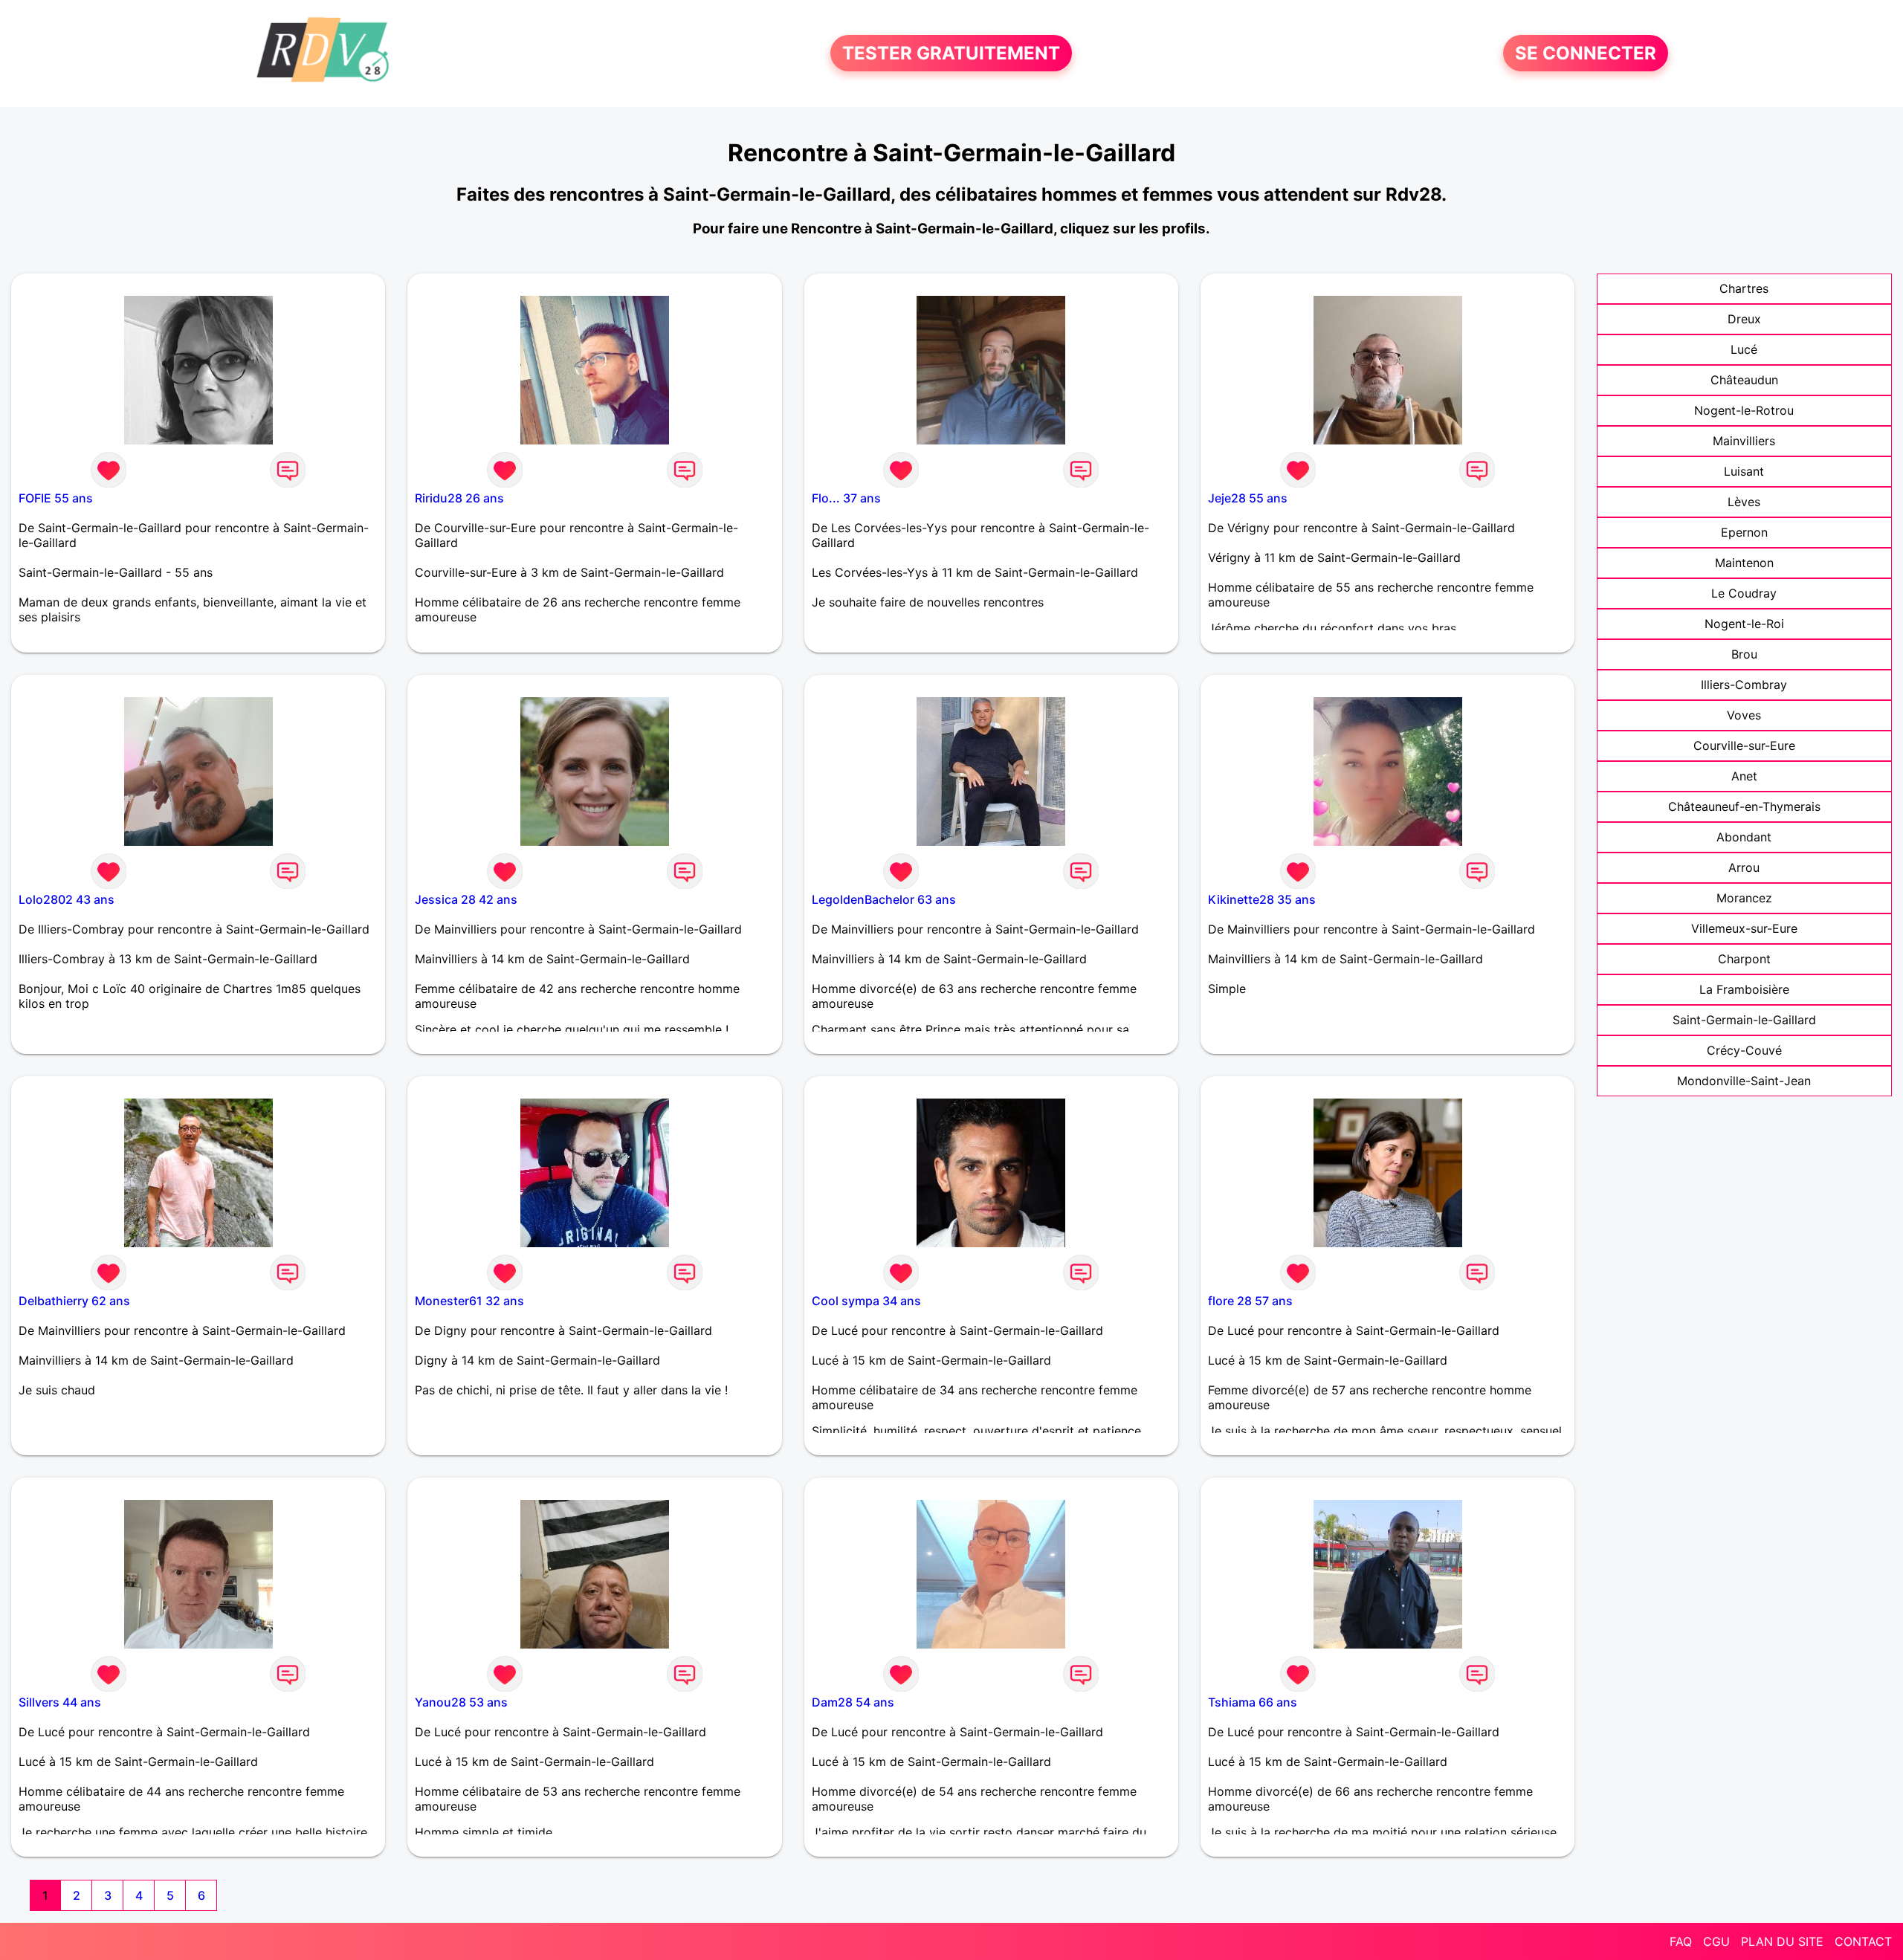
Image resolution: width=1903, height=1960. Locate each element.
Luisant (1744, 471)
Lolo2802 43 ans (67, 899)
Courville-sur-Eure (1744, 745)
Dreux (1744, 319)
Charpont (1744, 959)
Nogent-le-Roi (1744, 624)
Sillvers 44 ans (60, 1702)
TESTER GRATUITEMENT (951, 53)
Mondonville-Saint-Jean (1744, 1081)
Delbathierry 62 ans (74, 1301)
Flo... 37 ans (846, 498)
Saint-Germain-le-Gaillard (1744, 1020)
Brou (1744, 654)
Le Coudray (1744, 593)
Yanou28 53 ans (461, 1702)
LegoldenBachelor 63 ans (884, 899)
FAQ (1681, 1941)
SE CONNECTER (1586, 53)
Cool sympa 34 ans (866, 1301)
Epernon (1744, 532)
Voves (1744, 715)
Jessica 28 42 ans (466, 899)
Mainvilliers (1744, 441)
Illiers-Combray (1744, 685)
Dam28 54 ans (853, 1702)
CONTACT (1863, 1941)
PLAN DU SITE (1782, 1941)
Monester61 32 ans (469, 1301)
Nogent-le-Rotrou (1744, 410)
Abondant (1744, 837)
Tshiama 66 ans (1253, 1702)
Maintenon (1744, 563)
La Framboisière (1744, 989)
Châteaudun (1744, 380)
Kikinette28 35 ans (1262, 899)
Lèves (1744, 502)
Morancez (1744, 898)
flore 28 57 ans (1250, 1301)
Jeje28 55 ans (1248, 498)
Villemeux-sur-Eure (1744, 928)
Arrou (1744, 867)
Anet (1744, 776)
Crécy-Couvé (1744, 1050)
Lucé (1744, 349)
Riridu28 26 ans (459, 498)
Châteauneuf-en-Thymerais (1744, 806)
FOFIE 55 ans (56, 498)
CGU (1716, 1941)
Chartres (1744, 288)
